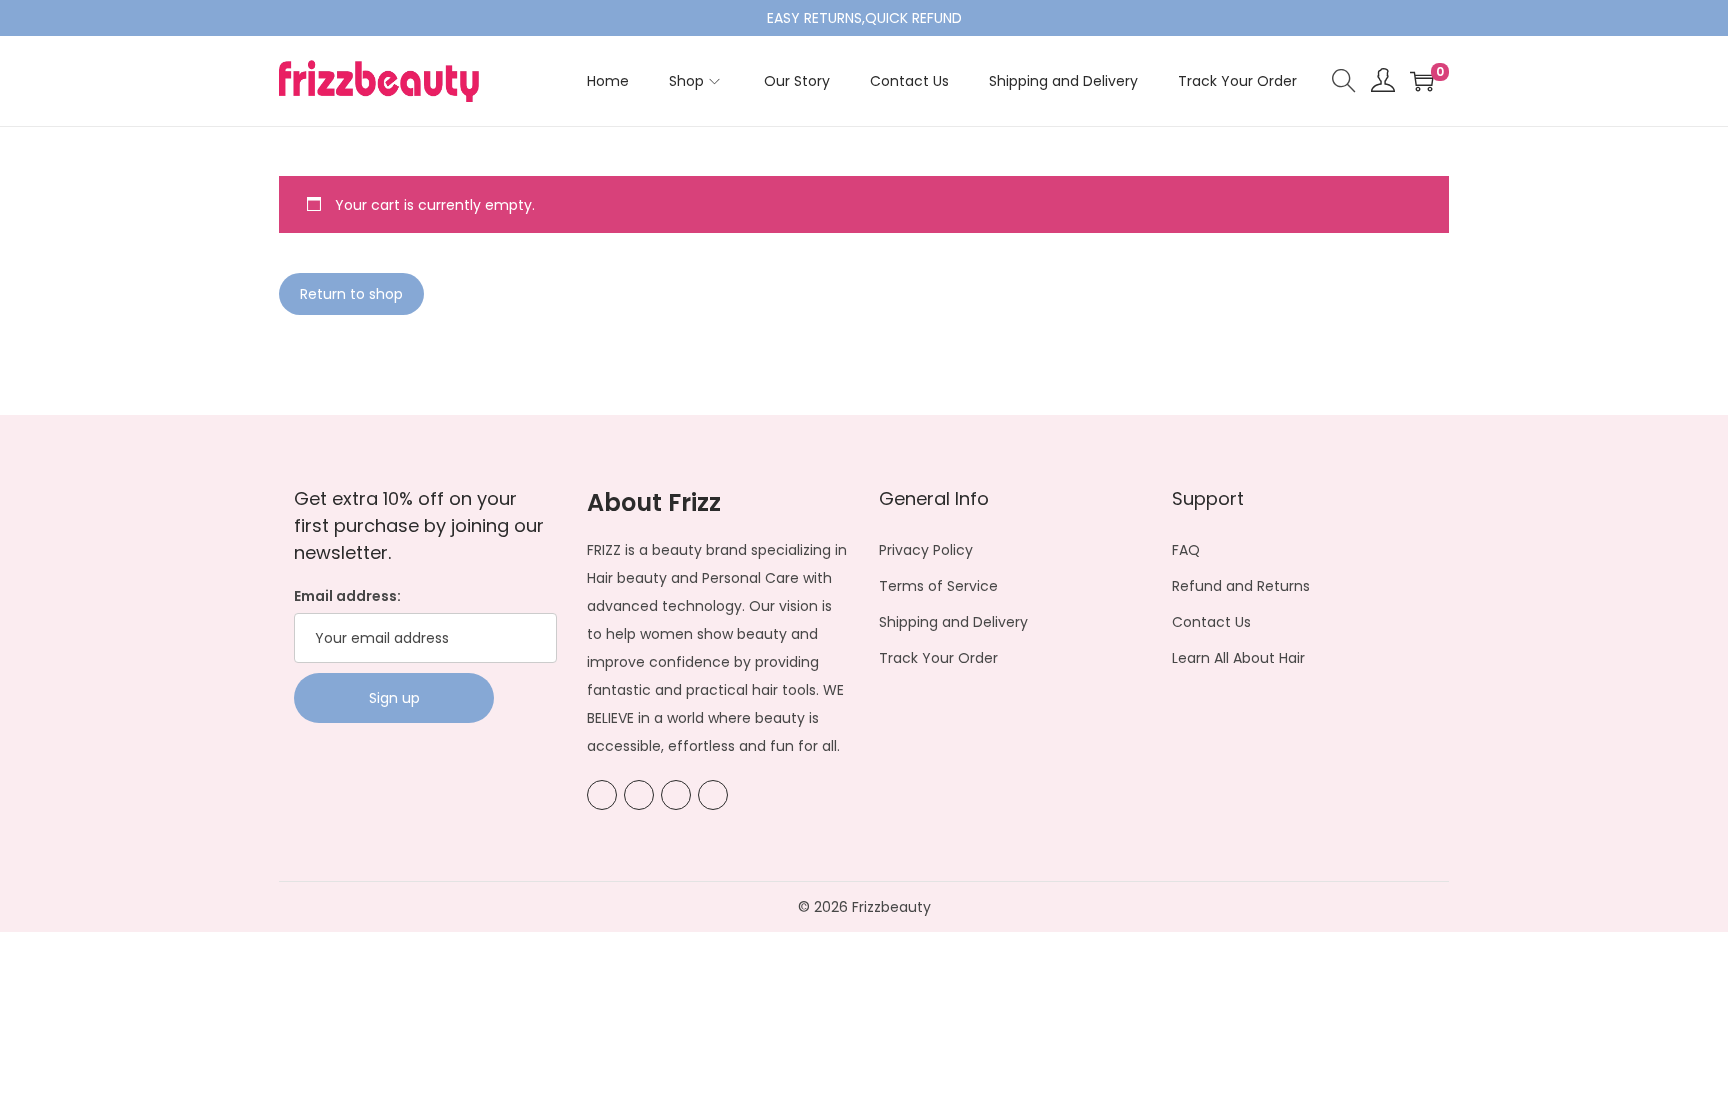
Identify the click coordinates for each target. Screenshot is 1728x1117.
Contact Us (1211, 622)
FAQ (1186, 550)
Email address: (347, 596)
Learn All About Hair (1238, 658)
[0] (1422, 81)
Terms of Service (938, 586)
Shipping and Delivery (953, 622)
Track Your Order (938, 658)
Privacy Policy (926, 550)
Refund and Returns (1241, 586)
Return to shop (351, 294)
